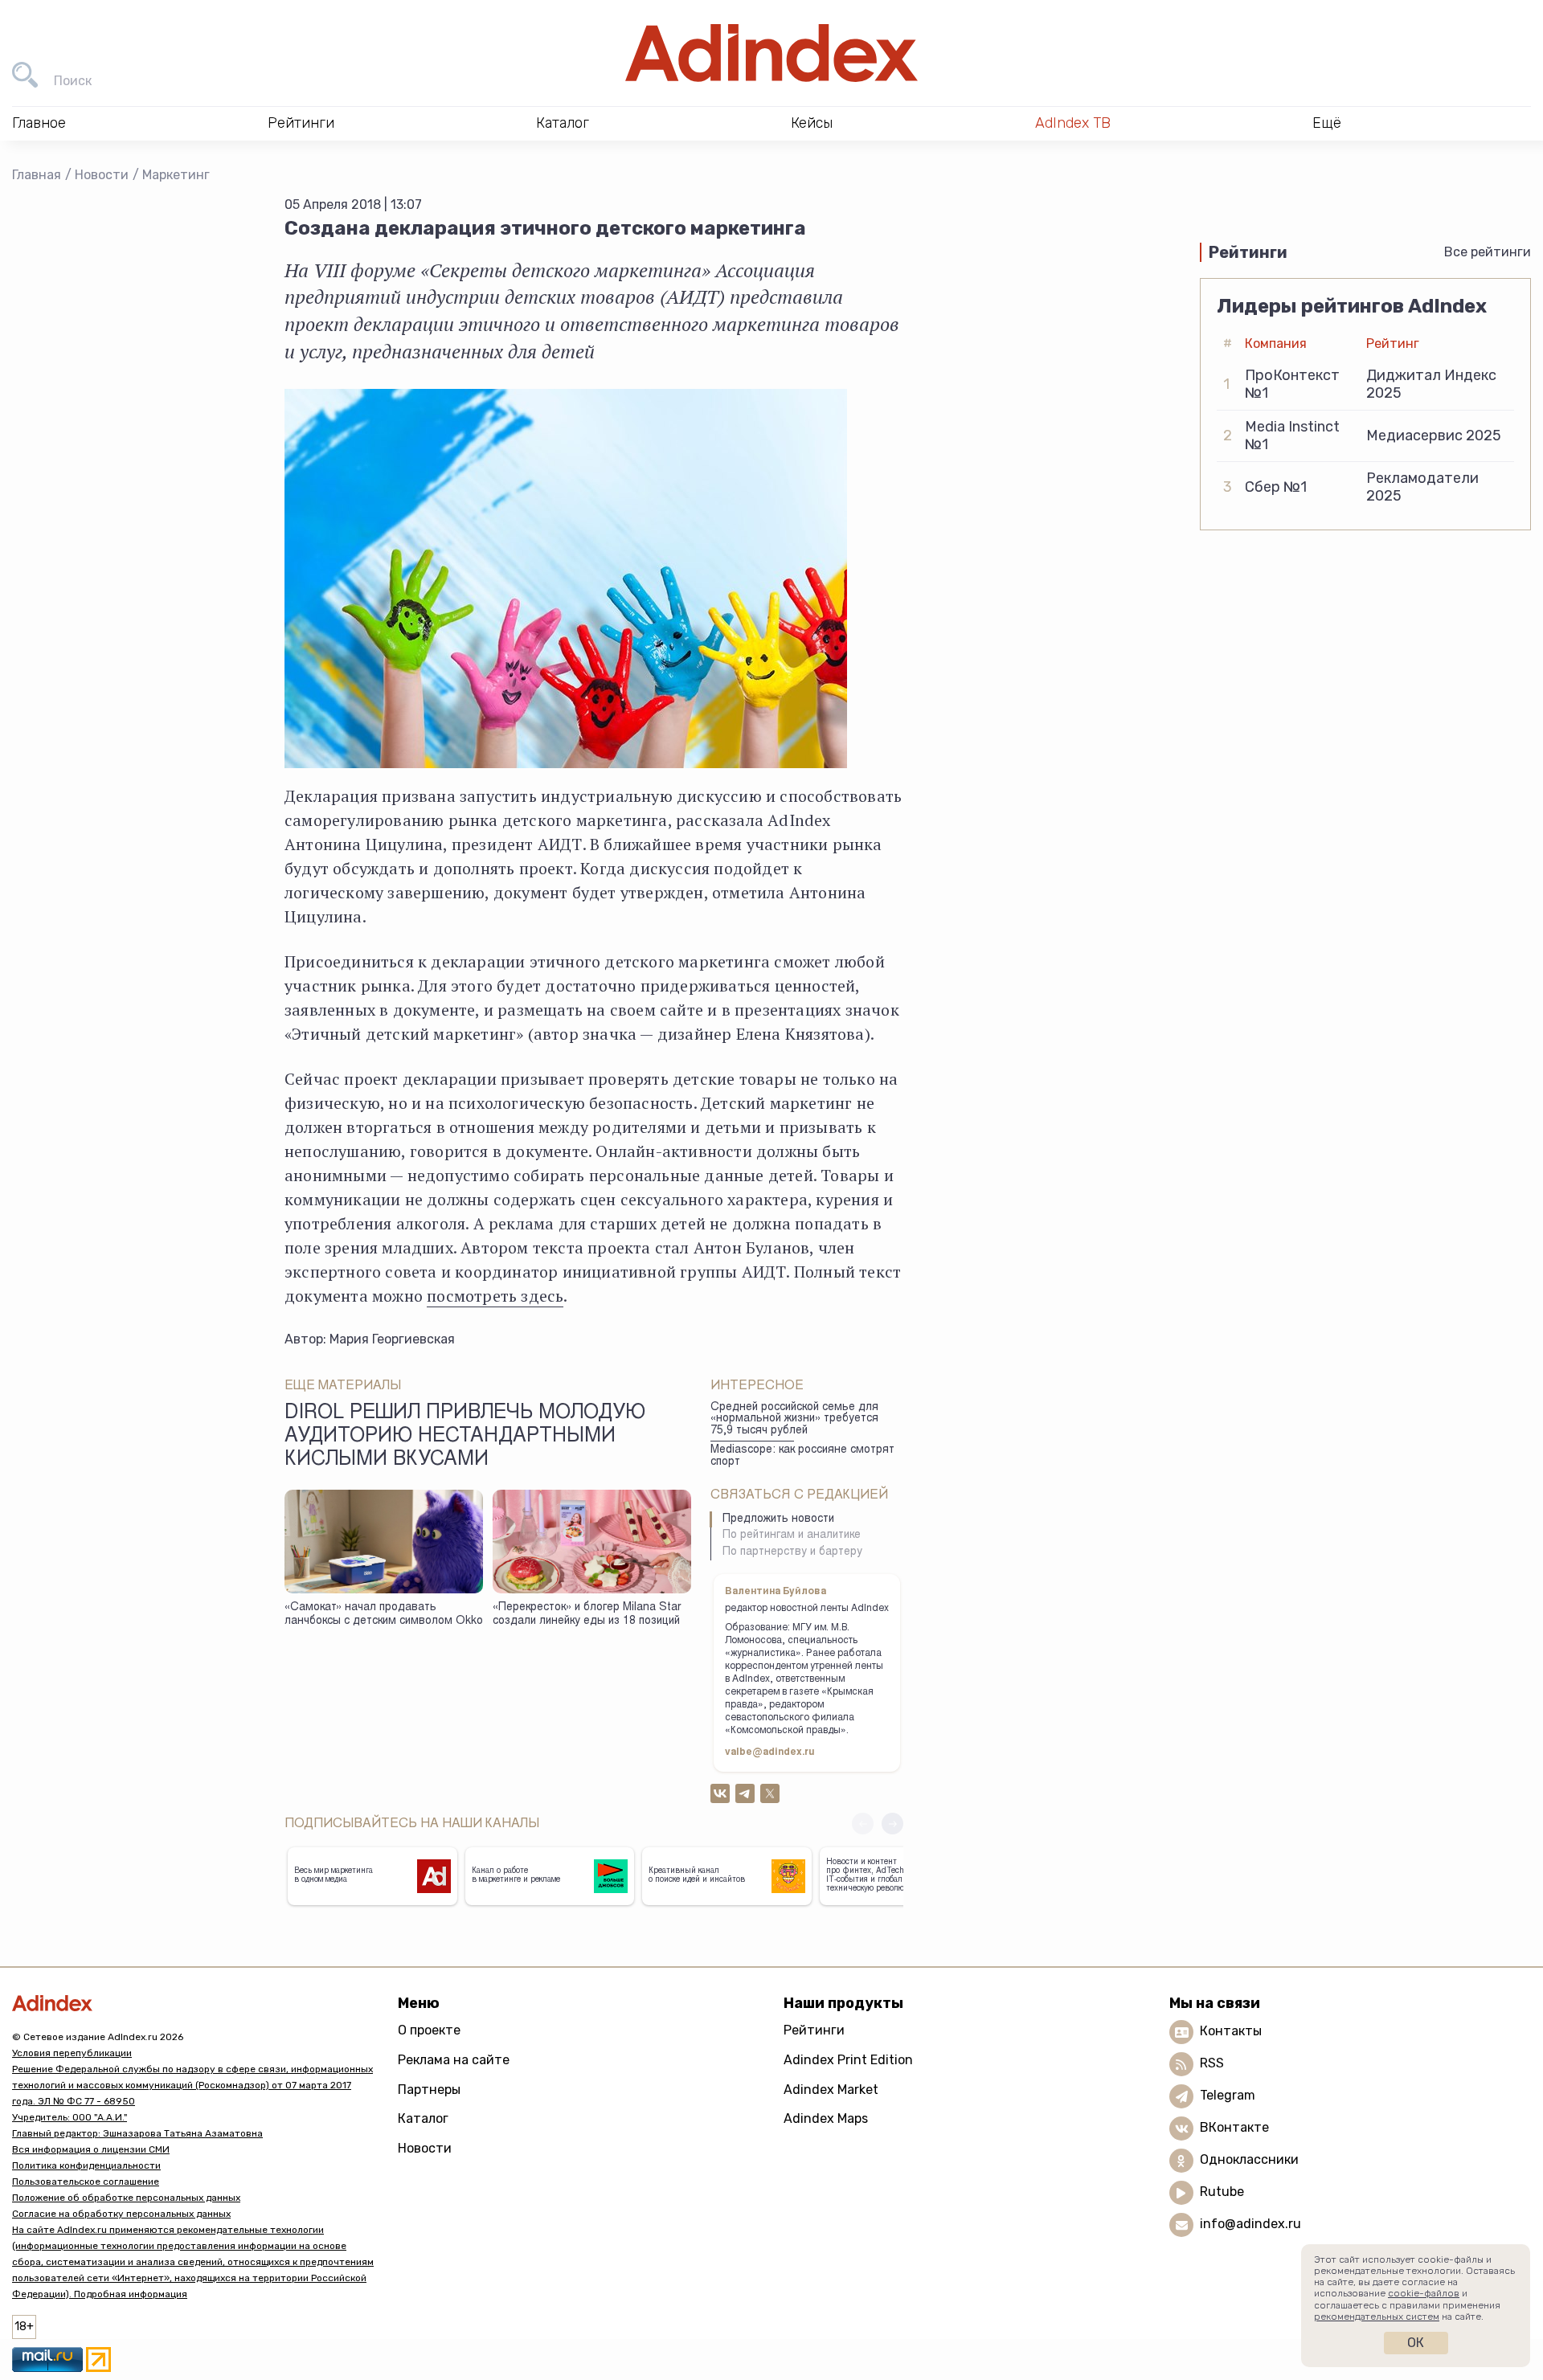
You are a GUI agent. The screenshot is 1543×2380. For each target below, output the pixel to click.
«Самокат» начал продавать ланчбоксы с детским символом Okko (384, 1615)
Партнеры (429, 2090)
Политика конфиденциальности (86, 2165)
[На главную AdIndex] (771, 53)
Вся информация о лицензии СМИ (91, 2149)
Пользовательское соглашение (86, 2182)
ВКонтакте (1234, 2127)
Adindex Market (831, 2090)
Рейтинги (814, 2030)
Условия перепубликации (72, 2053)
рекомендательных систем (1377, 2317)
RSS (1212, 2063)
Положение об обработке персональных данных (126, 2198)
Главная (37, 175)
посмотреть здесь (495, 1296)
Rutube (1222, 2192)
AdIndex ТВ (1073, 123)
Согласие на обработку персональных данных (121, 2214)
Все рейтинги (1488, 252)
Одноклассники (1249, 2159)
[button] (892, 1824)
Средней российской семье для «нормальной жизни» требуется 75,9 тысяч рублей (794, 1419)
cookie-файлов (1424, 2293)
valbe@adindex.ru (770, 1752)
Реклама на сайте (454, 2060)
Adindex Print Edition (848, 2060)
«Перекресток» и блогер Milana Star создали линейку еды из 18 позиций (587, 1615)
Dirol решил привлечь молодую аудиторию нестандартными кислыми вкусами (465, 1437)
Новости (102, 175)
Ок (1416, 2343)
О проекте (429, 2030)
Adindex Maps (826, 2118)
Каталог (423, 2118)
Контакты (1231, 2031)
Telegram (1228, 2095)
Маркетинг (176, 175)
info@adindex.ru (1250, 2224)
